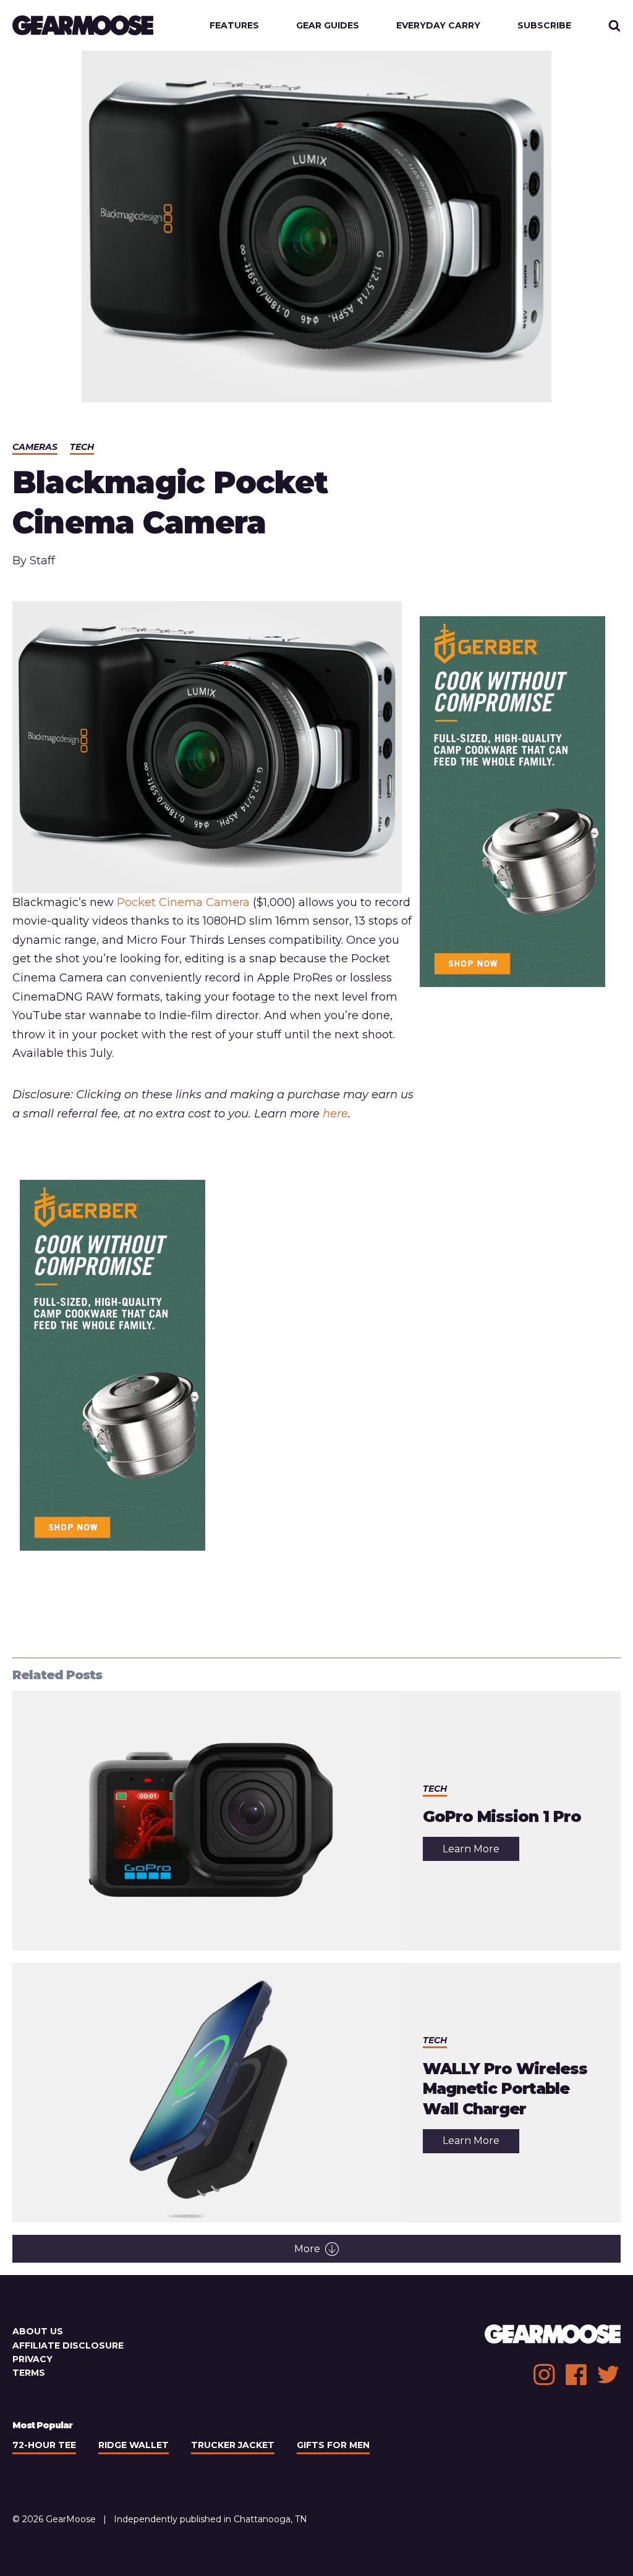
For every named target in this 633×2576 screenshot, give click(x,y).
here (335, 1114)
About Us (38, 2331)
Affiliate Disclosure (68, 2345)
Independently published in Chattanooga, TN (210, 2519)
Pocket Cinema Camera (183, 902)
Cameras (35, 447)
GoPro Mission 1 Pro (502, 1816)
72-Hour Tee (44, 2445)
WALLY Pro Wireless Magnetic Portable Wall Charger (505, 2089)
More (307, 2249)
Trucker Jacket (233, 2445)
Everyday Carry (438, 25)
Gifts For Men (333, 2445)
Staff (42, 561)
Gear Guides (328, 25)
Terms (29, 2373)
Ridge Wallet (134, 2445)
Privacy (32, 2359)
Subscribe (544, 25)
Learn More (481, 1852)
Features (234, 25)
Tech (82, 447)
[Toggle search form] (614, 25)
